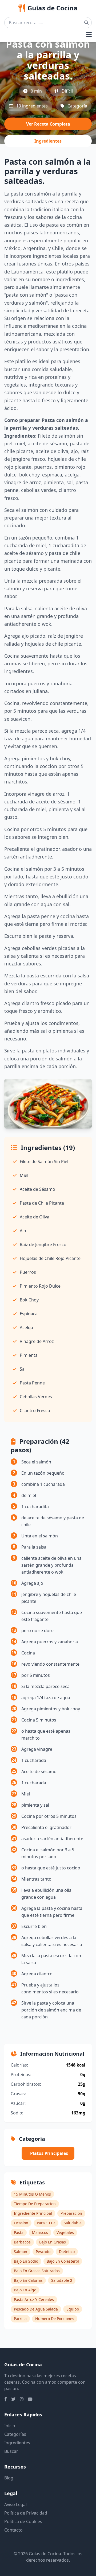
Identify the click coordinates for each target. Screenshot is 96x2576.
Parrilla (20, 2319)
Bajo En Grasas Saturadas (37, 2271)
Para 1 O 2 (46, 2223)
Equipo (73, 2309)
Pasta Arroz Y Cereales (34, 2299)
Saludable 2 (62, 2280)
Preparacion (71, 2213)
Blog (9, 2478)
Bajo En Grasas (53, 2242)
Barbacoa (22, 2242)
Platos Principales (49, 2153)
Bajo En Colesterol (63, 2261)
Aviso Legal (15, 2504)
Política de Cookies (23, 2521)
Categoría (77, 106)
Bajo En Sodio (26, 2261)
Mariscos (40, 2232)
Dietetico (67, 2252)
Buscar (11, 2451)
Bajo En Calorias (28, 2280)
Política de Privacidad (26, 2513)
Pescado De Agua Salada (36, 2309)
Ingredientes (48, 141)
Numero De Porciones (55, 2319)
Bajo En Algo (25, 2290)
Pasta (19, 2232)
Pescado (43, 2252)
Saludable (73, 2223)
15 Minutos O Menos (32, 2194)
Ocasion (21, 2223)
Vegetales (65, 2232)
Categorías (15, 2434)
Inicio (10, 2426)
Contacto (13, 2530)
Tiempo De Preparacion (35, 2204)
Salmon (21, 2252)
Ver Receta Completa (48, 124)
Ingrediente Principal (33, 2213)
